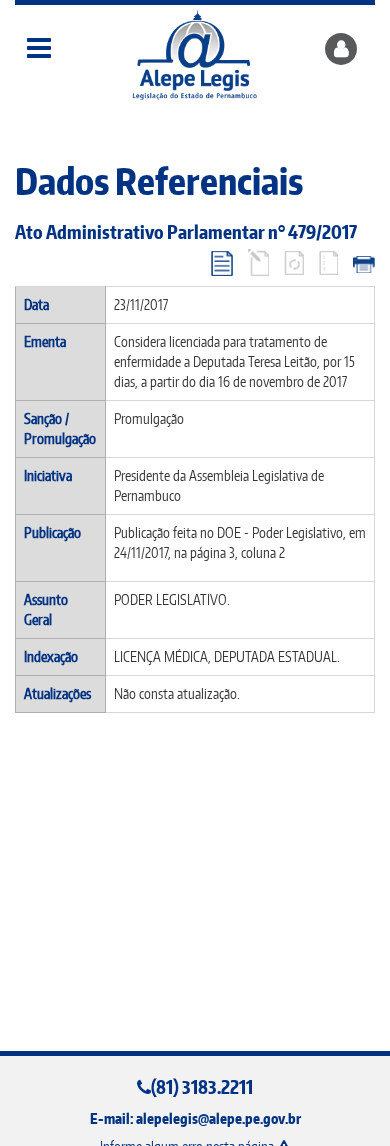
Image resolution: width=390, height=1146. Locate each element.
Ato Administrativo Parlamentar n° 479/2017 (186, 231)
